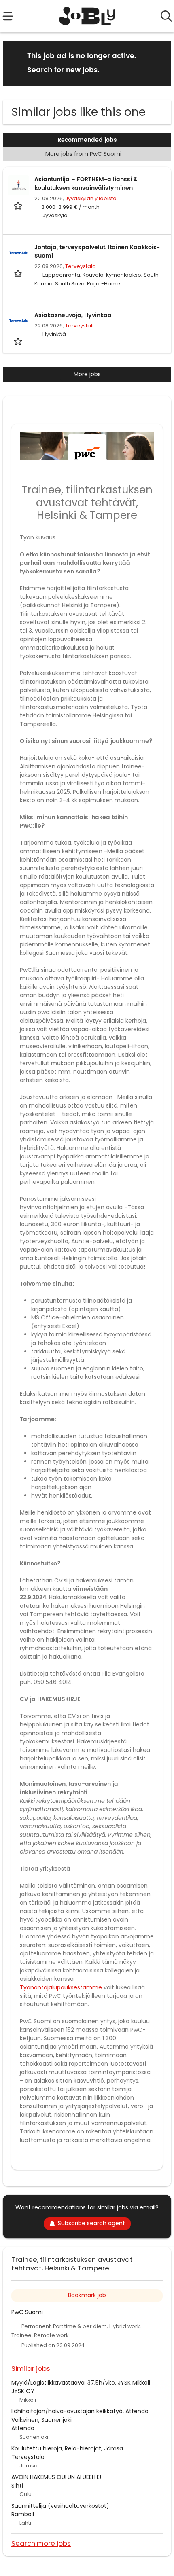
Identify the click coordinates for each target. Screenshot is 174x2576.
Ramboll (23, 2514)
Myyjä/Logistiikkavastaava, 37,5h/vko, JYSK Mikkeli (81, 2383)
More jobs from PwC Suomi (83, 154)
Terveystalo (81, 266)
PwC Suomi (27, 2312)
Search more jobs (41, 2543)
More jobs (87, 374)
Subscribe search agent (91, 2223)
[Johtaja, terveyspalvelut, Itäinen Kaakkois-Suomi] (19, 253)
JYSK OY (23, 2391)
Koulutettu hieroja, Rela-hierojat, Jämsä (67, 2448)
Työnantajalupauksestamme (61, 1987)
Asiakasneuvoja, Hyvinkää (73, 315)
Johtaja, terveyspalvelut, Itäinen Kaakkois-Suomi (97, 252)
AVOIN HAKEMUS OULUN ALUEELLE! (56, 2477)
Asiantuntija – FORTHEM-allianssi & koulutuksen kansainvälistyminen (86, 184)
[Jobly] (87, 16)
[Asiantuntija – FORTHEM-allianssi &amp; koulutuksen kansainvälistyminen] (19, 185)
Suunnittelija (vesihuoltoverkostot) (60, 2506)
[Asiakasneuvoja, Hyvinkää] (19, 321)
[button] (159, 63)
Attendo (23, 2428)
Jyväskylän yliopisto (91, 198)
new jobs (82, 70)
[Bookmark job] (19, 206)
